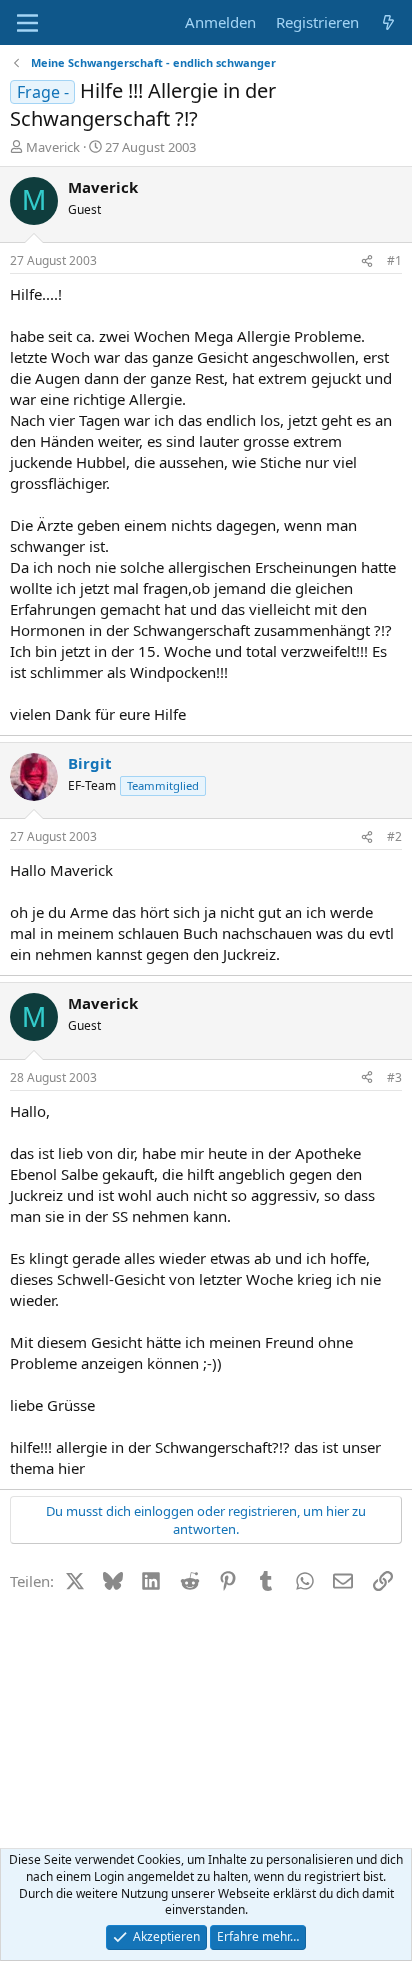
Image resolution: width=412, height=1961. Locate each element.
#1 (394, 260)
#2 (394, 836)
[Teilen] (367, 261)
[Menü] (27, 23)
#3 (394, 1077)
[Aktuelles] (388, 22)
